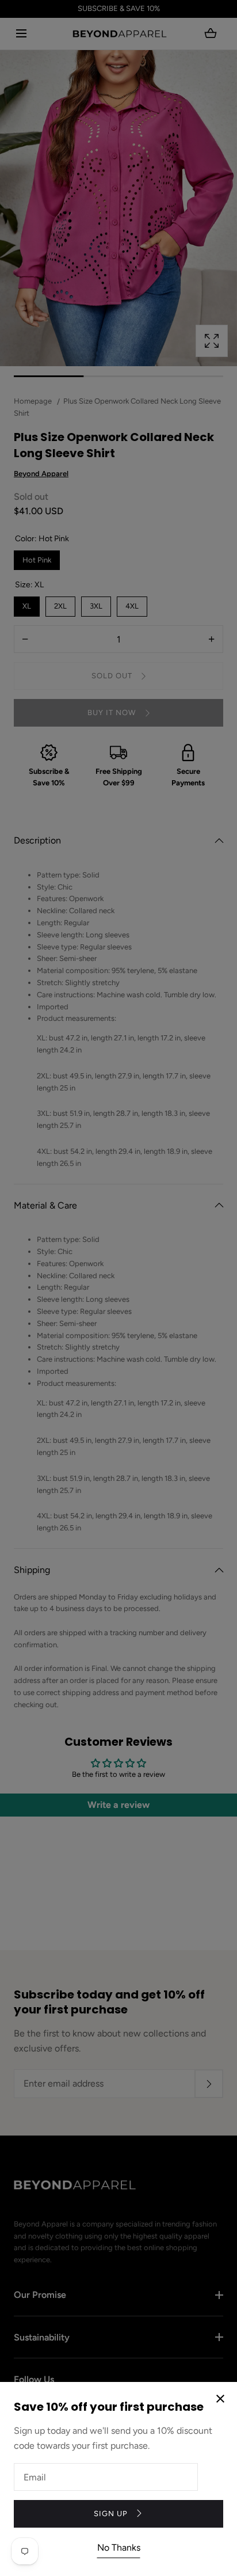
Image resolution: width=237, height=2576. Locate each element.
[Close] (118, 1288)
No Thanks (119, 2547)
